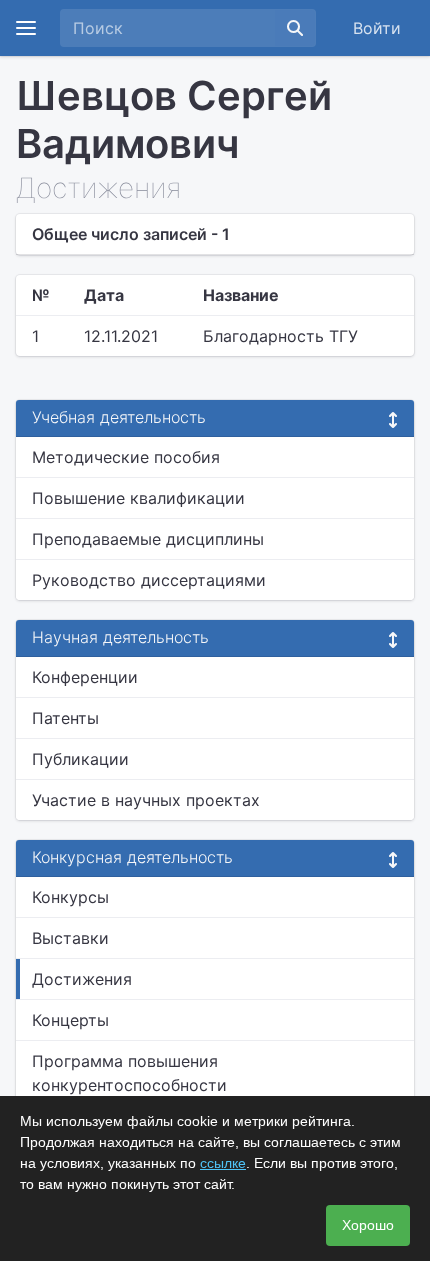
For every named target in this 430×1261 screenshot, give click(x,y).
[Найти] (295, 28)
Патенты (65, 718)
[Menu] (26, 28)
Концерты (70, 1020)
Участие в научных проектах (146, 800)
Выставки (70, 938)
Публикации (80, 759)
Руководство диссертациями (149, 580)
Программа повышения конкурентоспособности (129, 1073)
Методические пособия (126, 457)
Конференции (85, 677)
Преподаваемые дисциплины (148, 539)
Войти (377, 28)
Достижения (82, 979)
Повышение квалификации (138, 498)
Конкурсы (70, 897)
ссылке (223, 1163)
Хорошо (368, 1225)
